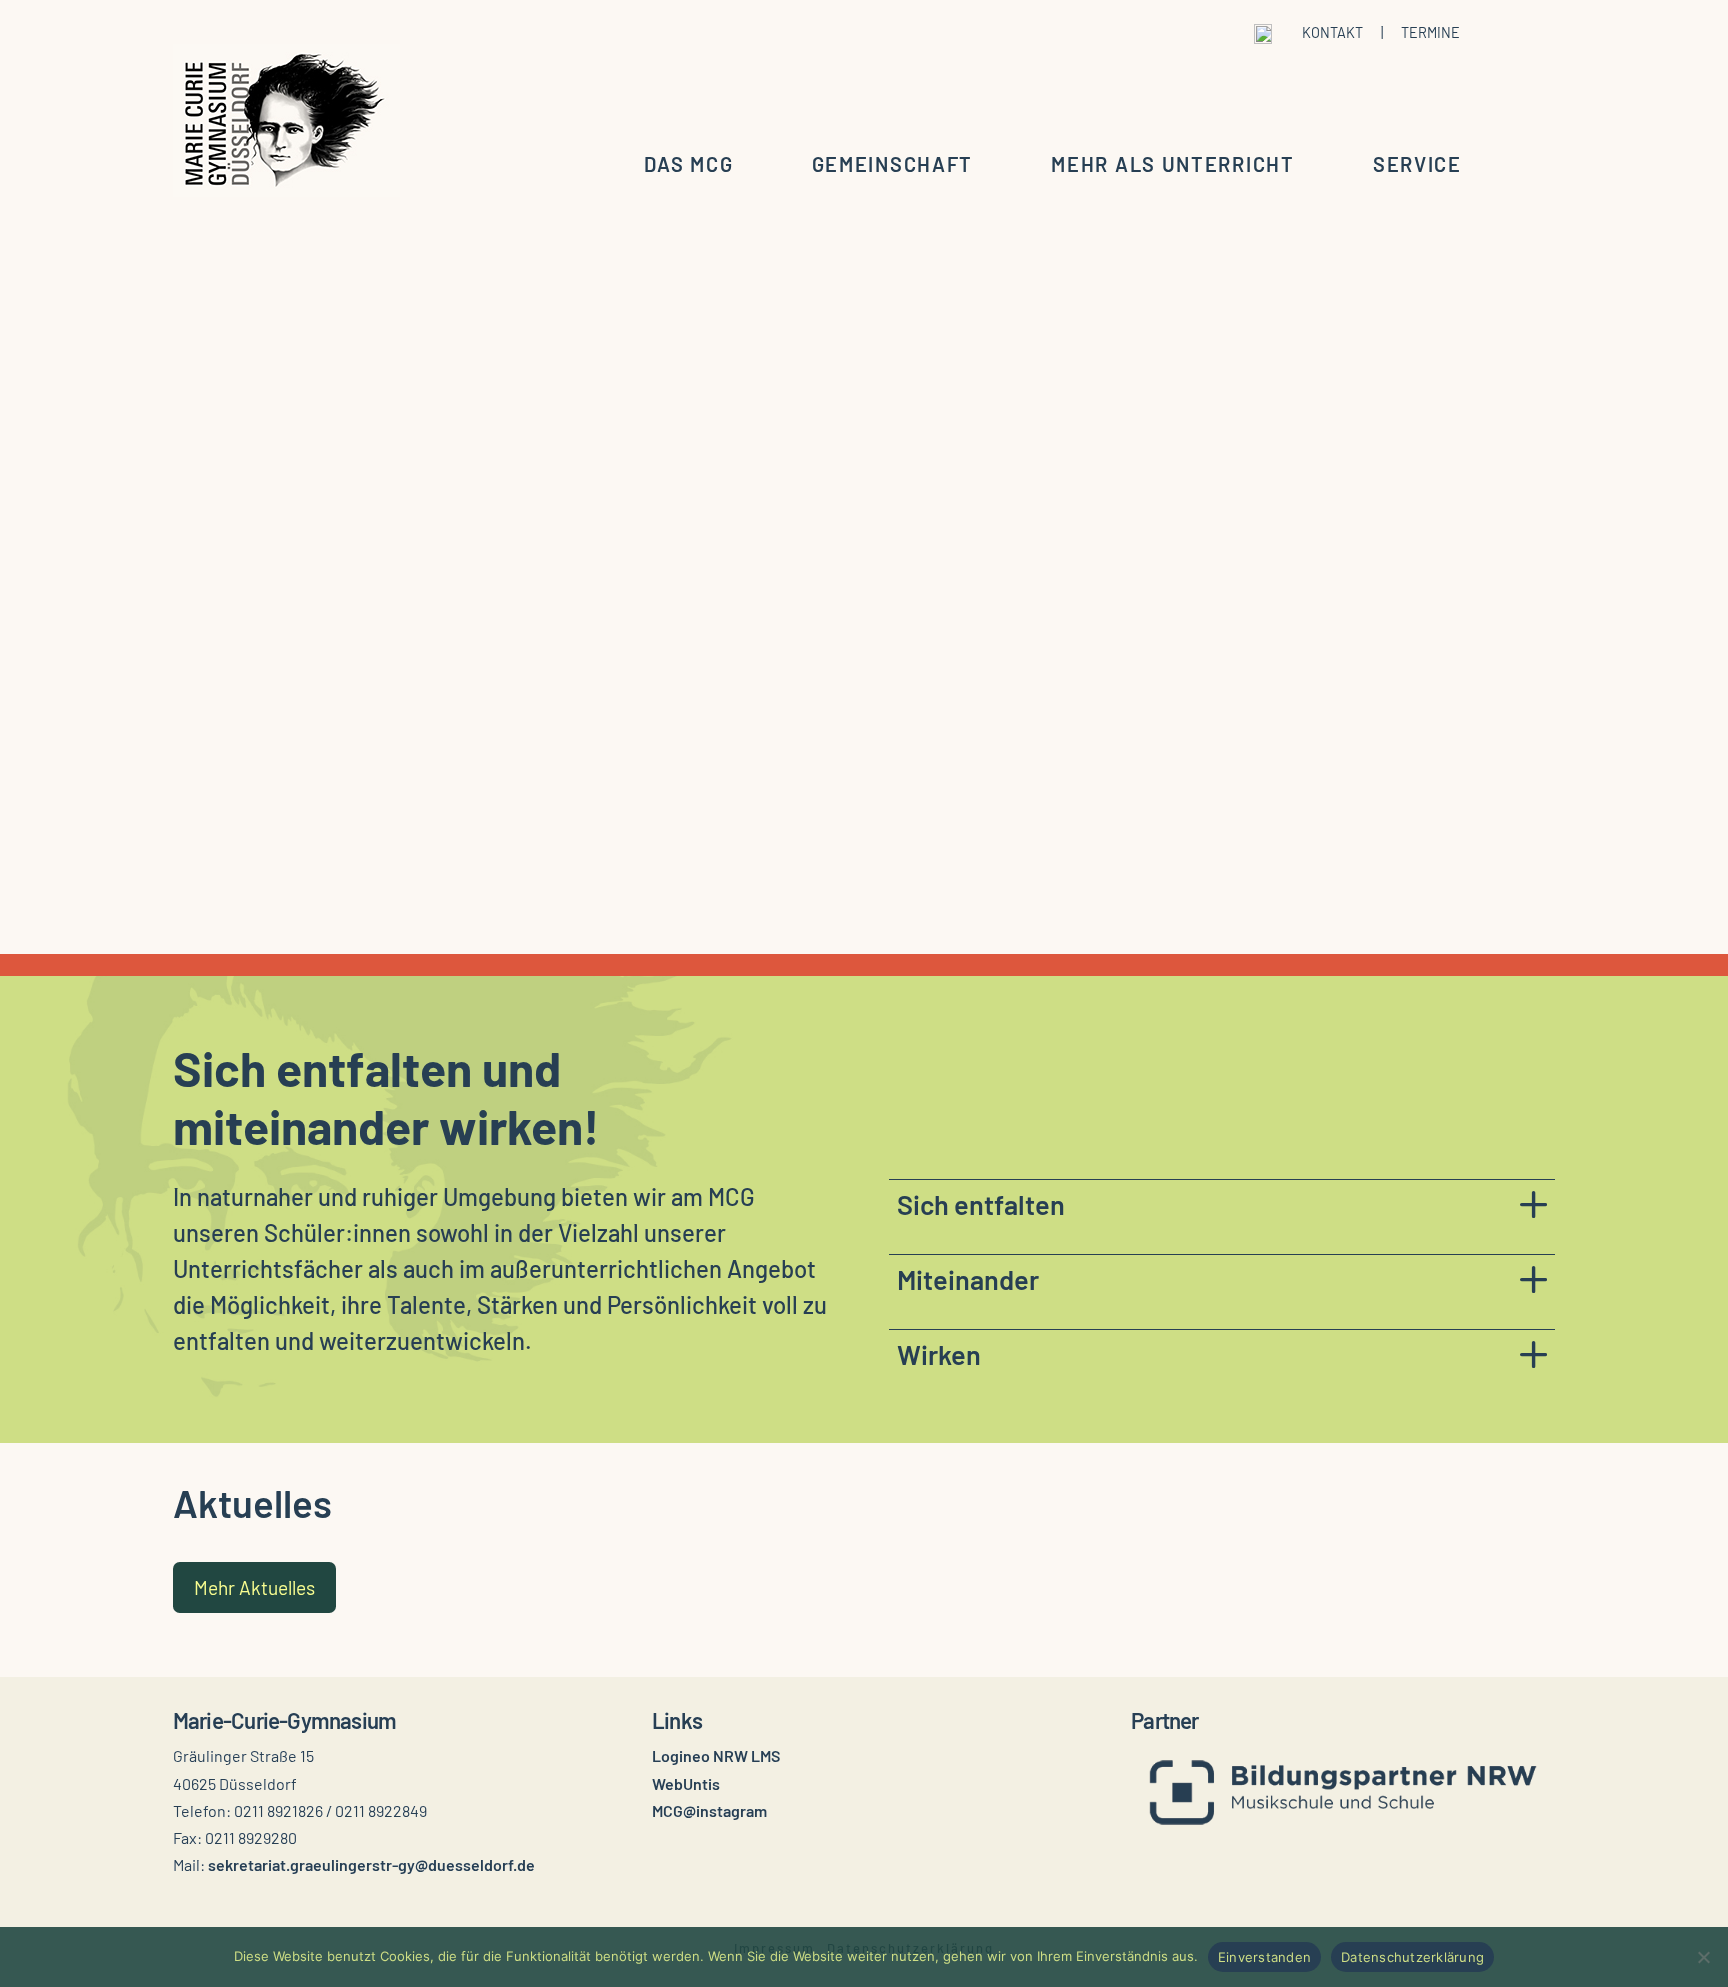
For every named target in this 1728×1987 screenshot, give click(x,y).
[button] (1222, 1204)
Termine (1430, 32)
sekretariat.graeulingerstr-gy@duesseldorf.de (371, 1864)
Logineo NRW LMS (716, 1755)
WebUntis (686, 1783)
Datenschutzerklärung (1412, 1957)
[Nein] (1703, 1957)
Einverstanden (1264, 1957)
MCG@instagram (709, 1810)
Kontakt (1332, 32)
